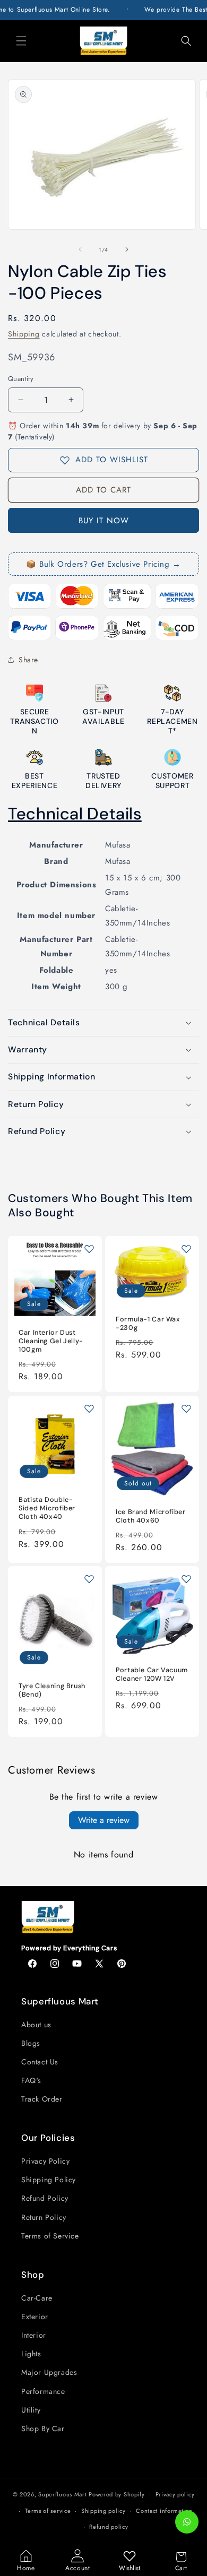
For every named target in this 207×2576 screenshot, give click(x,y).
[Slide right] (127, 249)
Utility (31, 2410)
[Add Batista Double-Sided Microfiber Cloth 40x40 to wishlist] (89, 1408)
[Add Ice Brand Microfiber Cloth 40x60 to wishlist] (186, 1408)
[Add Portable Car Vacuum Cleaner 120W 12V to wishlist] (186, 1579)
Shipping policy (103, 2511)
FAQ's (31, 2080)
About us (36, 2025)
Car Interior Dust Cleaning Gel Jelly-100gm (51, 1341)
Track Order (42, 2099)
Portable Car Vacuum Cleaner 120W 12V (152, 1674)
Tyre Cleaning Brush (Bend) (52, 1690)
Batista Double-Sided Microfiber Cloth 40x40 (47, 1508)
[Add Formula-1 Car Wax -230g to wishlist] (186, 1249)
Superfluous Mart (62, 2494)
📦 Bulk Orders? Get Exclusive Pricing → (103, 564)
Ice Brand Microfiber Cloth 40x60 (151, 1516)
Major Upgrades (49, 2372)
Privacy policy (175, 2494)
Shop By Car (43, 2428)
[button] (21, 41)
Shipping (24, 334)
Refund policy (109, 2527)
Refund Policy (45, 2198)
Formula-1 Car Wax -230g (148, 1324)
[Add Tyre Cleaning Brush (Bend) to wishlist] (89, 1579)
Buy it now (104, 521)
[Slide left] (80, 249)
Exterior (35, 2316)
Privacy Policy (45, 2161)
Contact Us (40, 2062)
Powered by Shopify (117, 2494)
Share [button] (28, 660)
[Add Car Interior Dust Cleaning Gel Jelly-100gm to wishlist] (89, 1249)
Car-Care (37, 2298)
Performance (43, 2391)
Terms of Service (50, 2236)
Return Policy (44, 2217)
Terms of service (48, 2511)
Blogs (31, 2043)
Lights (31, 2354)
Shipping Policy (49, 2180)
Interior (34, 2335)
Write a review (104, 1820)
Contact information (164, 2511)
